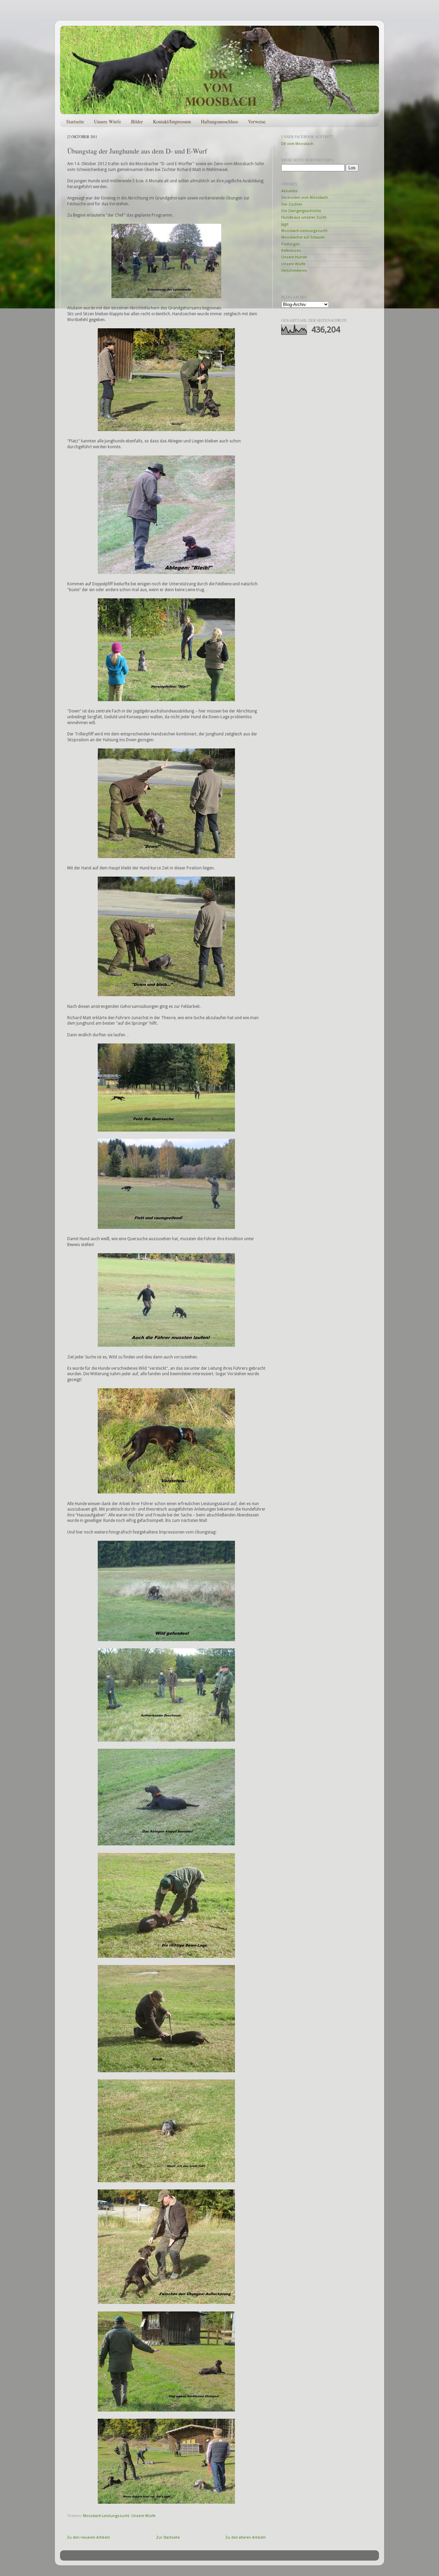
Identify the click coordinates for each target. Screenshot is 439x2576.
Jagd (285, 224)
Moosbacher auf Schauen (303, 237)
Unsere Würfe (108, 121)
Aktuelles (289, 191)
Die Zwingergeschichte (301, 211)
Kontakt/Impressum (172, 121)
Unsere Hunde (294, 257)
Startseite (75, 121)
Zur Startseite (168, 2537)
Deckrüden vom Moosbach (305, 198)
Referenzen (291, 251)
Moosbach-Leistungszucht (106, 2516)
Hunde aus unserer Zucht (304, 217)
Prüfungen (290, 244)
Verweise (257, 121)
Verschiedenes (294, 271)
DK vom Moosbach (297, 144)
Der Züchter (292, 204)
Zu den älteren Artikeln (246, 2537)
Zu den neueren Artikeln (88, 2537)
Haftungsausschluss (219, 121)
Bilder (137, 121)
